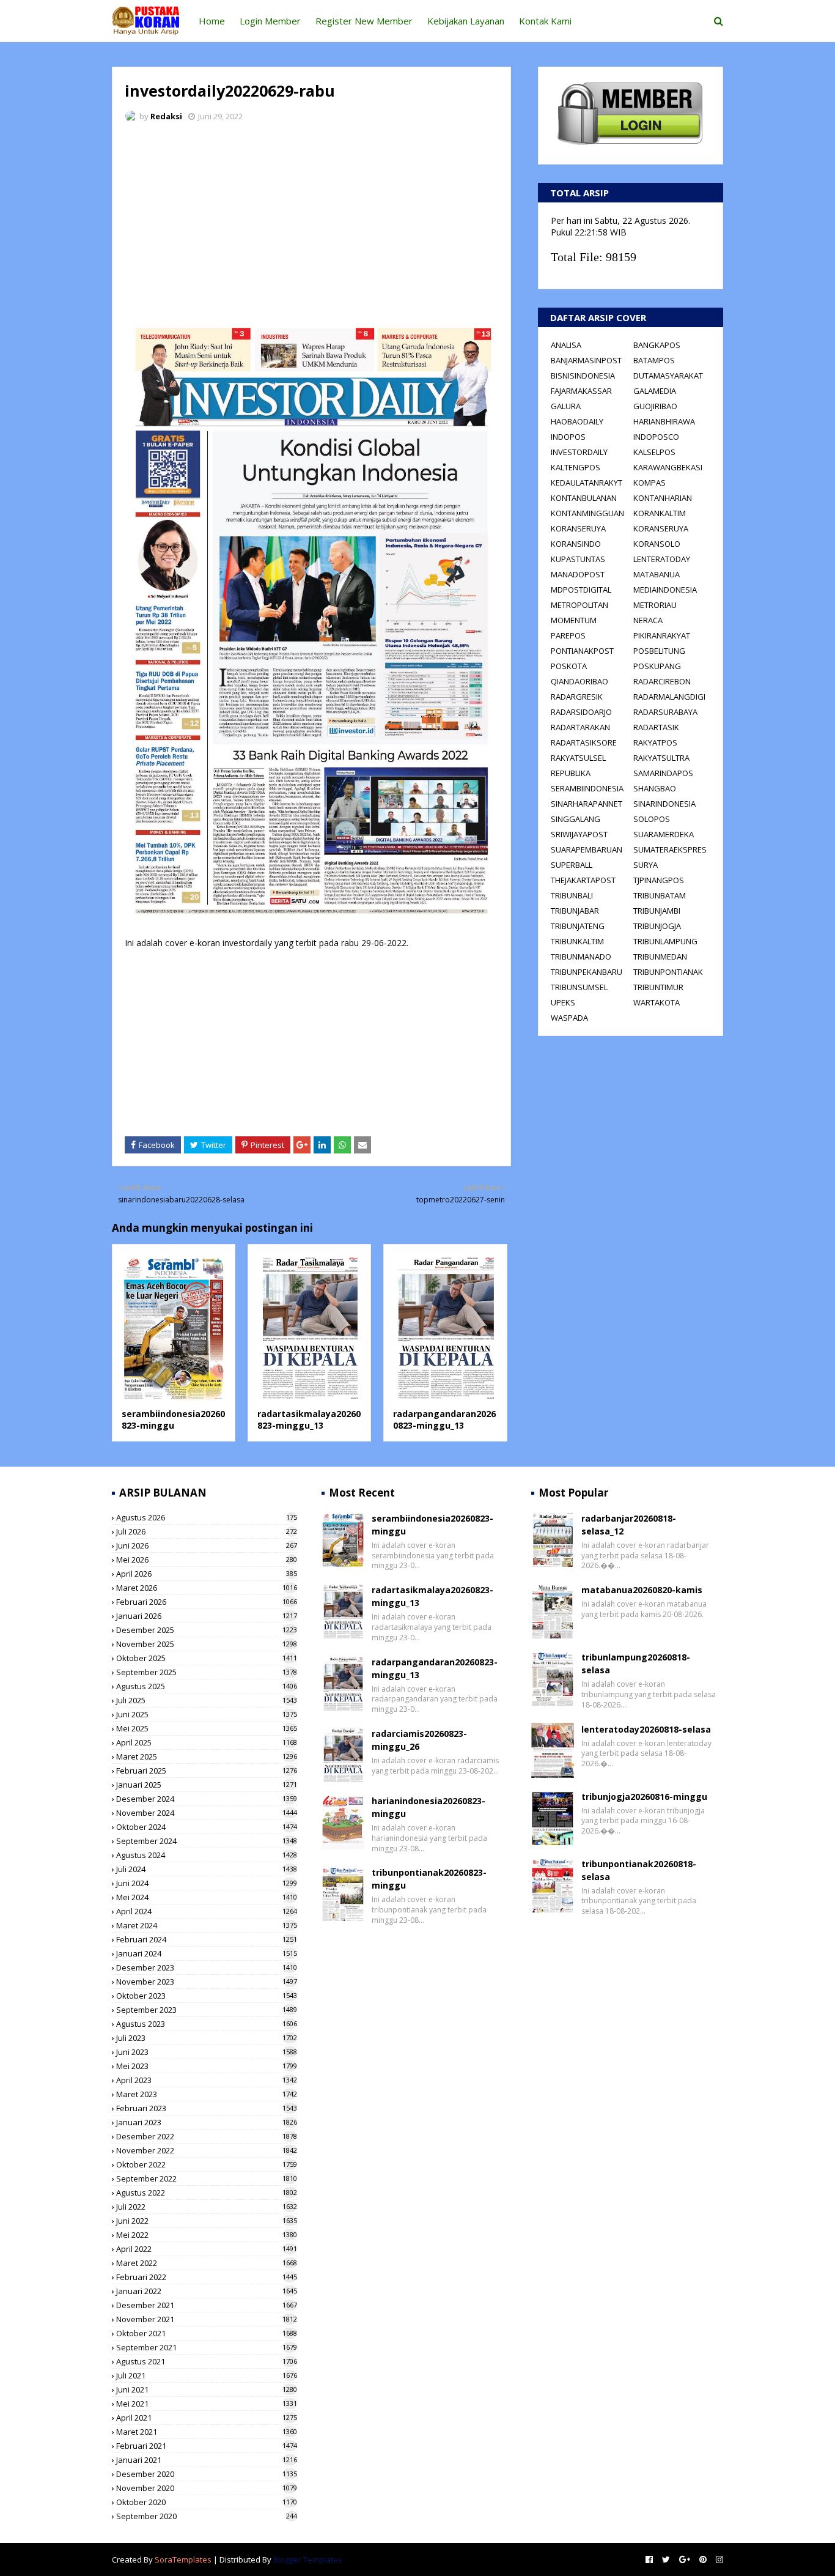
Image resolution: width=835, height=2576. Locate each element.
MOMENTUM (574, 620)
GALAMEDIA (655, 391)
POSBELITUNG (659, 651)
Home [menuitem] (212, 21)
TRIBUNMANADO (581, 957)
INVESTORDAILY (579, 452)
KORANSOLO (657, 544)
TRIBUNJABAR (575, 911)
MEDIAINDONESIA (665, 590)
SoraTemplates (183, 2559)
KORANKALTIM (660, 513)
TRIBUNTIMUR (658, 987)
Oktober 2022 (207, 2164)
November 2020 (207, 2488)
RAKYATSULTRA (661, 758)
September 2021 (207, 2347)
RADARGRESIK (577, 697)
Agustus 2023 (207, 2024)
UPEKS (563, 1002)
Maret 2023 (207, 2094)
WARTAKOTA (657, 1002)
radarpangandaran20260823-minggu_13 (444, 1420)
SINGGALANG (576, 819)
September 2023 (207, 2010)
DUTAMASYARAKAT (668, 376)
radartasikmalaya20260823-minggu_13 (309, 1420)
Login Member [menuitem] (270, 21)
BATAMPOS (654, 360)
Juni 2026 (207, 1545)
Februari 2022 (207, 2277)
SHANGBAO (655, 788)
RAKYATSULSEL (578, 758)
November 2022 (207, 2150)
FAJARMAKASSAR (581, 391)
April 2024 (207, 1911)
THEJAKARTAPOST (583, 880)
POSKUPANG (657, 666)
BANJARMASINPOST (586, 360)
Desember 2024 (207, 1799)
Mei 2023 (207, 2066)
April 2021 (207, 2418)
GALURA (566, 406)
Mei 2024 (207, 1897)
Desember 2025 (207, 1630)
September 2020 (207, 2516)
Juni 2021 (207, 2389)
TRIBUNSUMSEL (579, 987)
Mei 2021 (207, 2404)
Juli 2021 (207, 2375)
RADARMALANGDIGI (669, 697)
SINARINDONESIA (664, 804)
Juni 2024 (207, 1883)
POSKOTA (569, 666)
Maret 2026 (207, 1588)
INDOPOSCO (656, 437)
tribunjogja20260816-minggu (644, 1797)
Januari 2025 (207, 1785)
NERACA (648, 620)
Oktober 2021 (207, 2333)
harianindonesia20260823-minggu (429, 1807)
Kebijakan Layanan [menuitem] (466, 21)
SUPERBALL (572, 865)
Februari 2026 (207, 1602)
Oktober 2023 (207, 1996)
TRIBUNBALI (572, 895)
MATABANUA (657, 574)
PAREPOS (568, 635)
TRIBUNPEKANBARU (587, 972)
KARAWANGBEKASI (668, 467)
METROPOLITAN (579, 605)
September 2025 (207, 1672)
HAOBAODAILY (577, 421)
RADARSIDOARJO (581, 712)
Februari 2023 (207, 2108)
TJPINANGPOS (659, 880)
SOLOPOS (652, 819)
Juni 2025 (207, 1714)
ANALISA (566, 345)
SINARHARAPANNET (587, 804)
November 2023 (207, 1982)
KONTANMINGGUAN (587, 513)
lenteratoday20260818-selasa (646, 1729)
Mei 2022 (207, 2235)
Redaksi (166, 116)
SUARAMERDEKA (664, 834)
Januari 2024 (207, 1953)
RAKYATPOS (655, 742)
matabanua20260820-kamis (642, 1590)
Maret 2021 (207, 2432)
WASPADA (569, 1018)
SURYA (646, 865)
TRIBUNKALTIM (577, 941)
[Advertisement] (311, 223)
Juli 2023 (207, 2038)
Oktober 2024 (207, 1827)
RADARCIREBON (662, 681)
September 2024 (207, 1841)
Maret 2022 (207, 2263)
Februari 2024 (207, 1939)
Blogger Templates (308, 2559)
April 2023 (207, 2080)
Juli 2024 (207, 1869)
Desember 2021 (207, 2305)
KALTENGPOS (576, 467)
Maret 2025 (207, 1756)
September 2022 (207, 2178)
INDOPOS (568, 437)
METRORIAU (655, 605)
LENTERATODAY (662, 559)
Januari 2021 (207, 2460)
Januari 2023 (207, 2122)
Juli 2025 (207, 1700)
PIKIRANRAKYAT (662, 635)
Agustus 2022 (207, 2193)
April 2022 (207, 2249)
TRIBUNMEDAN (660, 957)
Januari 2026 (207, 1616)
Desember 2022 (207, 2136)
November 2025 (207, 1644)
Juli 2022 (207, 2207)
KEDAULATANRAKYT (587, 483)
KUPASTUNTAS (578, 559)
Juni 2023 (207, 2052)
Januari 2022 (207, 2291)
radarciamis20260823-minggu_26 (419, 1740)
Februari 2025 (207, 1771)
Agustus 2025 (207, 1686)
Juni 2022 (207, 2221)
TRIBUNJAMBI (657, 911)
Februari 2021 (207, 2446)
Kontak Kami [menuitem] (545, 21)
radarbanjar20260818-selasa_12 (629, 1525)
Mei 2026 (207, 1560)
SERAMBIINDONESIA (587, 788)
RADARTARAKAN (580, 727)
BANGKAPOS (657, 345)
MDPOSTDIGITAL (581, 590)
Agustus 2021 (207, 2361)
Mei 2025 (207, 1728)
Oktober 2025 (207, 1658)
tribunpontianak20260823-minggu (429, 1879)
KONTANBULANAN (584, 498)
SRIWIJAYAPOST (579, 834)
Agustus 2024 (207, 1855)
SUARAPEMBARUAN (587, 849)
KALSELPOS (654, 452)
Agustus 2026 (207, 1517)
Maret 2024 (207, 1925)
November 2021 (207, 2319)
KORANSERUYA (578, 528)
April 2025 (207, 1742)
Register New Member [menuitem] (364, 21)
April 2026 (207, 1574)
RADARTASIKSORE (584, 742)
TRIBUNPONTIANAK (668, 972)
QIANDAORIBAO (579, 681)
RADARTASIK (656, 727)
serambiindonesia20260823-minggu (173, 1420)
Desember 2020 (207, 2474)
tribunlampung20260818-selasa (636, 1664)
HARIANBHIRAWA (664, 421)
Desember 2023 (207, 1967)
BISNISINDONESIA (583, 376)
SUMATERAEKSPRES (670, 849)
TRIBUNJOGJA (657, 926)
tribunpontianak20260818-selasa (639, 1870)
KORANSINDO (576, 544)
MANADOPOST (578, 574)
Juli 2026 (207, 1531)
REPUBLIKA (571, 773)
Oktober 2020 (207, 2502)
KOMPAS (649, 483)
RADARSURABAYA (665, 712)
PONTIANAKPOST (582, 651)
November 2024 (207, 1813)
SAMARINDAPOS (663, 773)
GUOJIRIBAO (655, 406)
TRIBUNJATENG (578, 926)
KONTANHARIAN (663, 498)
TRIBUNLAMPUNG (665, 941)
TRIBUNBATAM (660, 895)
